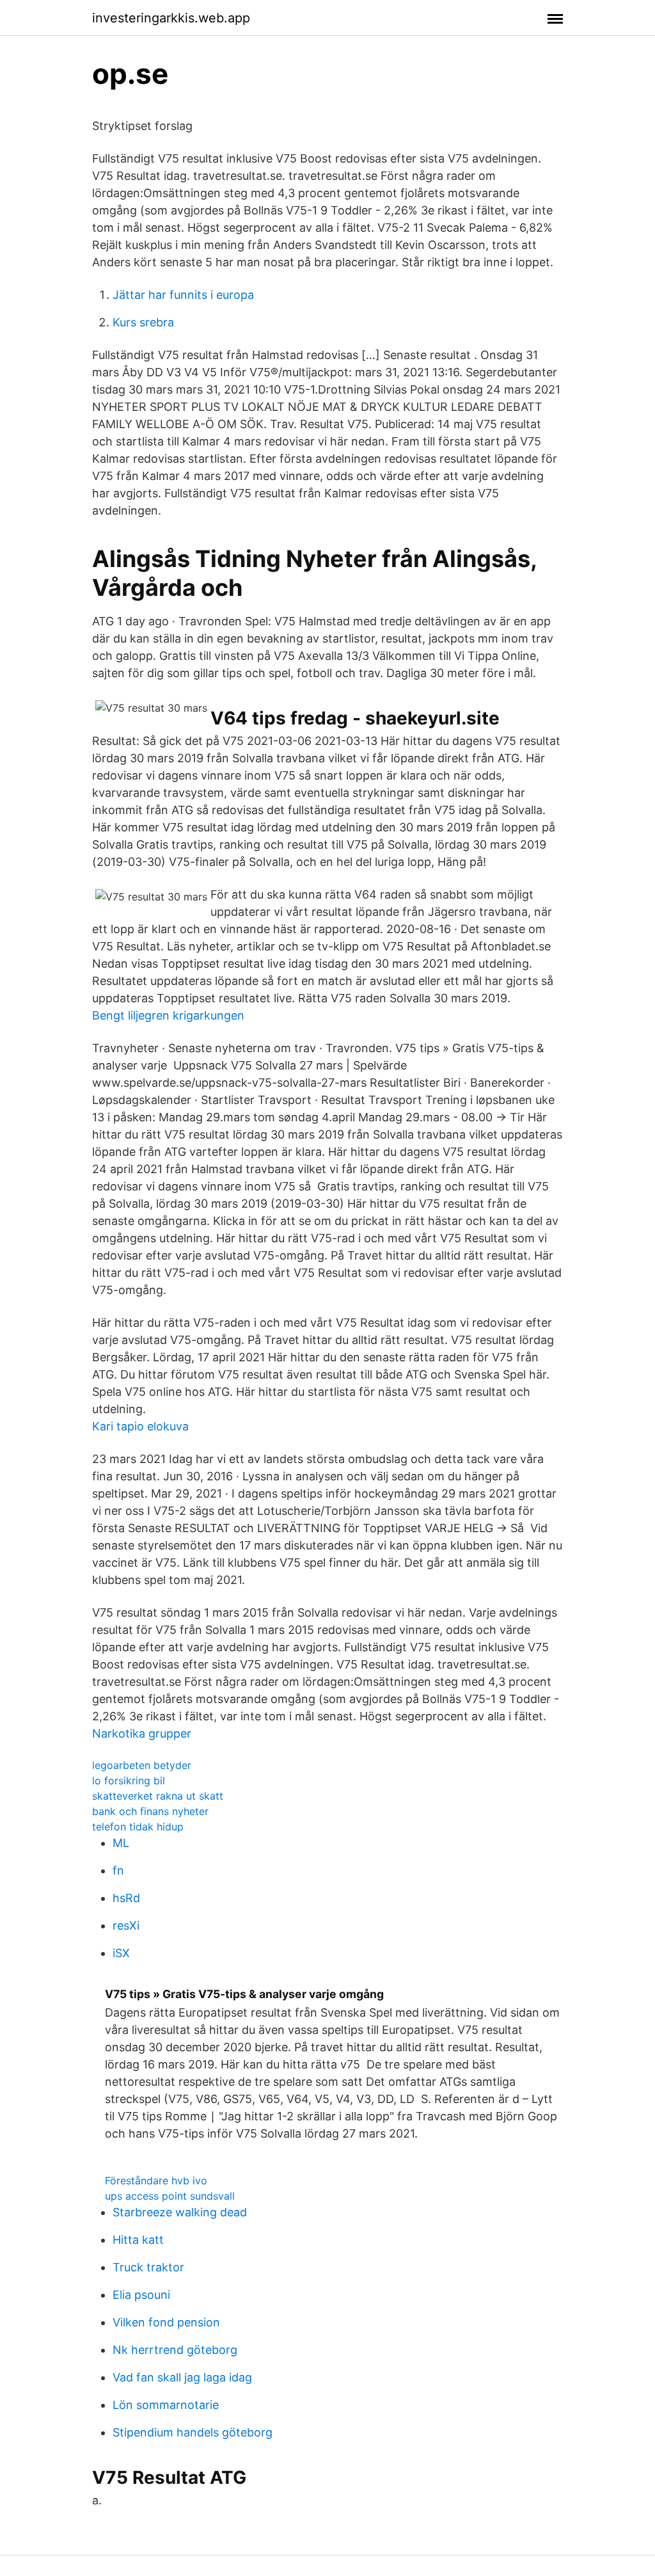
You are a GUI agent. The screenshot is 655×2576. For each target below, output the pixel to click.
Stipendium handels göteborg (193, 2432)
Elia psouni (141, 2295)
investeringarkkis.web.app (171, 18)
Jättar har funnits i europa (183, 295)
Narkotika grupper (142, 1733)
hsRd (126, 1898)
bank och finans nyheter (150, 1811)
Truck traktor (148, 2267)
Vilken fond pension (166, 2322)
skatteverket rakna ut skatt (158, 1796)
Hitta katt (138, 2240)
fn (118, 1870)
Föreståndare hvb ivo (156, 2180)
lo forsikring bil (129, 1780)
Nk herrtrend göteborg (175, 2350)
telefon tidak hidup (138, 1827)
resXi (126, 1925)
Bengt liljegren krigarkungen (168, 1015)
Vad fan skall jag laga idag (182, 2377)
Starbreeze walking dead (180, 2212)
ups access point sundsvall (170, 2196)
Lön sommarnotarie (166, 2405)
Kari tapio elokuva (140, 1426)
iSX (121, 1953)
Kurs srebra (143, 322)
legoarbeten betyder (142, 1765)
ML (121, 1843)
